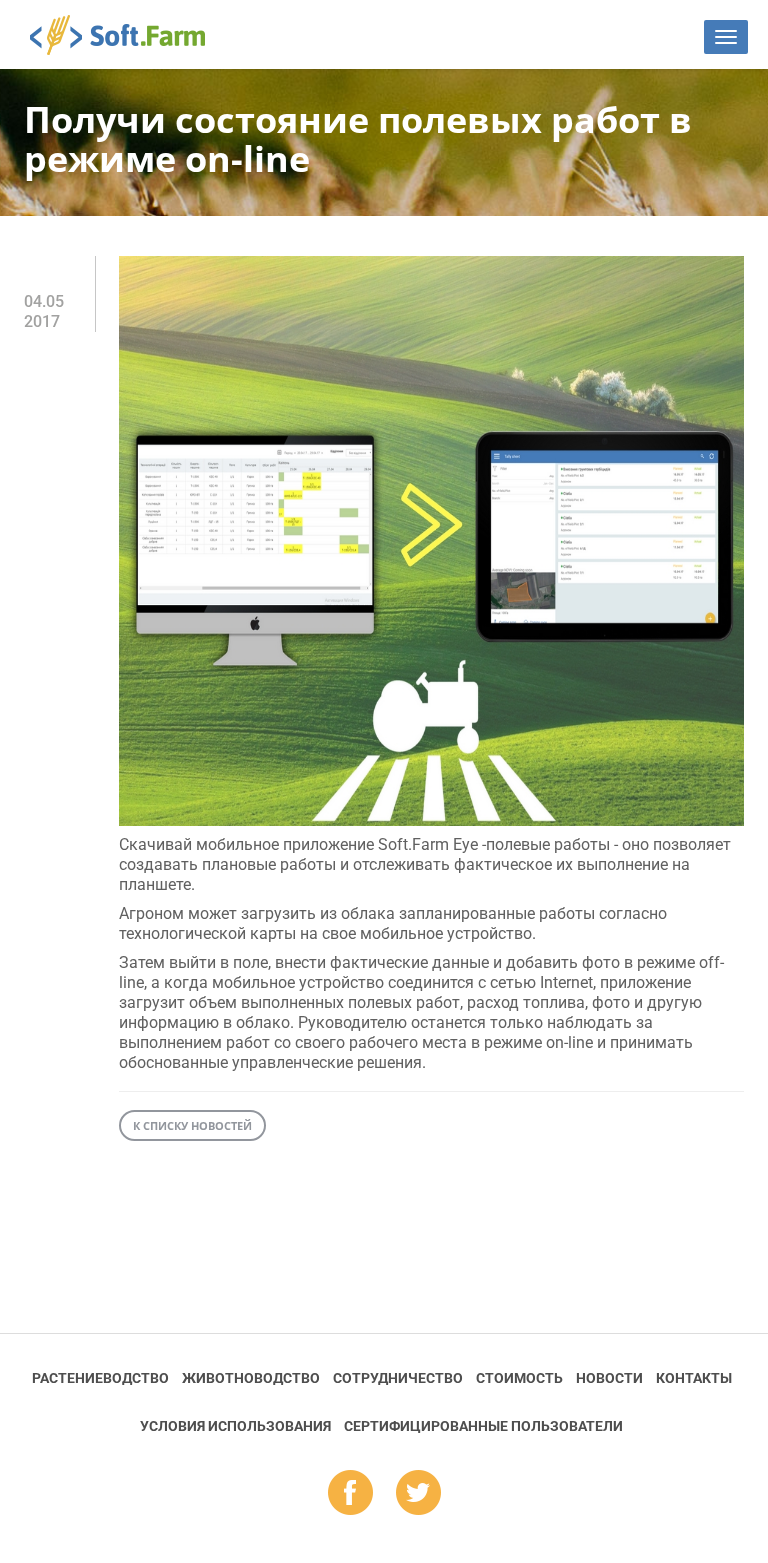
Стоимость (519, 1378)
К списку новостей (192, 1125)
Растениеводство (100, 1378)
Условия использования (235, 1426)
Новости (609, 1378)
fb (350, 1494)
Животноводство (251, 1378)
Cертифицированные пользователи (483, 1426)
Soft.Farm (128, 35)
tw (418, 1494)
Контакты (694, 1378)
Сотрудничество (398, 1378)
